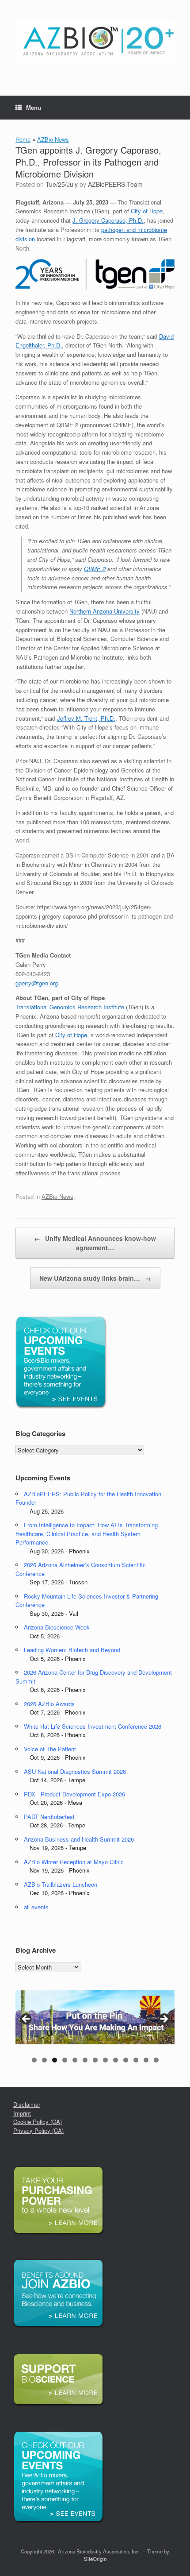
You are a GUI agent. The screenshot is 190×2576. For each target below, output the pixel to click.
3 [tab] (55, 2060)
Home (23, 139)
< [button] (27, 2020)
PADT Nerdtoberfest (49, 1817)
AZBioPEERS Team (115, 184)
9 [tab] (116, 2060)
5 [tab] (75, 2060)
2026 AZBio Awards (49, 1704)
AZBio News (53, 139)
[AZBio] (95, 41)
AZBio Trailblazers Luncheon (61, 1884)
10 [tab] (126, 2060)
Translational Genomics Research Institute (70, 1007)
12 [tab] (146, 2060)
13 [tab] (156, 2060)
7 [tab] (95, 2060)
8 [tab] (105, 2060)
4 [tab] (65, 2060)
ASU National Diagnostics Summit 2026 (75, 1771)
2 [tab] (44, 2060)
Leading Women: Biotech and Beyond (72, 1650)
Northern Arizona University (104, 611)
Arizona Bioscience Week (57, 1627)
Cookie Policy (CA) (38, 2122)
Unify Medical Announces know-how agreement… (95, 1243)
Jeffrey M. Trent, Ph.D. (86, 718)
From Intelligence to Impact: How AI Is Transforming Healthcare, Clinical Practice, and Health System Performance (87, 1533)
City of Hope (147, 211)
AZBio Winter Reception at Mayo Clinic (74, 1862)
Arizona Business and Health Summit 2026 (79, 1839)
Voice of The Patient (50, 1749)
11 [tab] (136, 2060)
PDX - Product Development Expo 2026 (74, 1794)
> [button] (163, 2020)
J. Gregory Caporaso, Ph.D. (108, 220)
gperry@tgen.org (37, 983)
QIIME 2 (95, 569)
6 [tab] (85, 2060)
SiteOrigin (95, 2559)
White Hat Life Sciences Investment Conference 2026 (93, 1726)
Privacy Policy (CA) (38, 2130)
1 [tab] (34, 2060)
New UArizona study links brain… (95, 1278)
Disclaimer (27, 2104)
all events (36, 1907)
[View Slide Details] (95, 2017)
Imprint (22, 2113)
